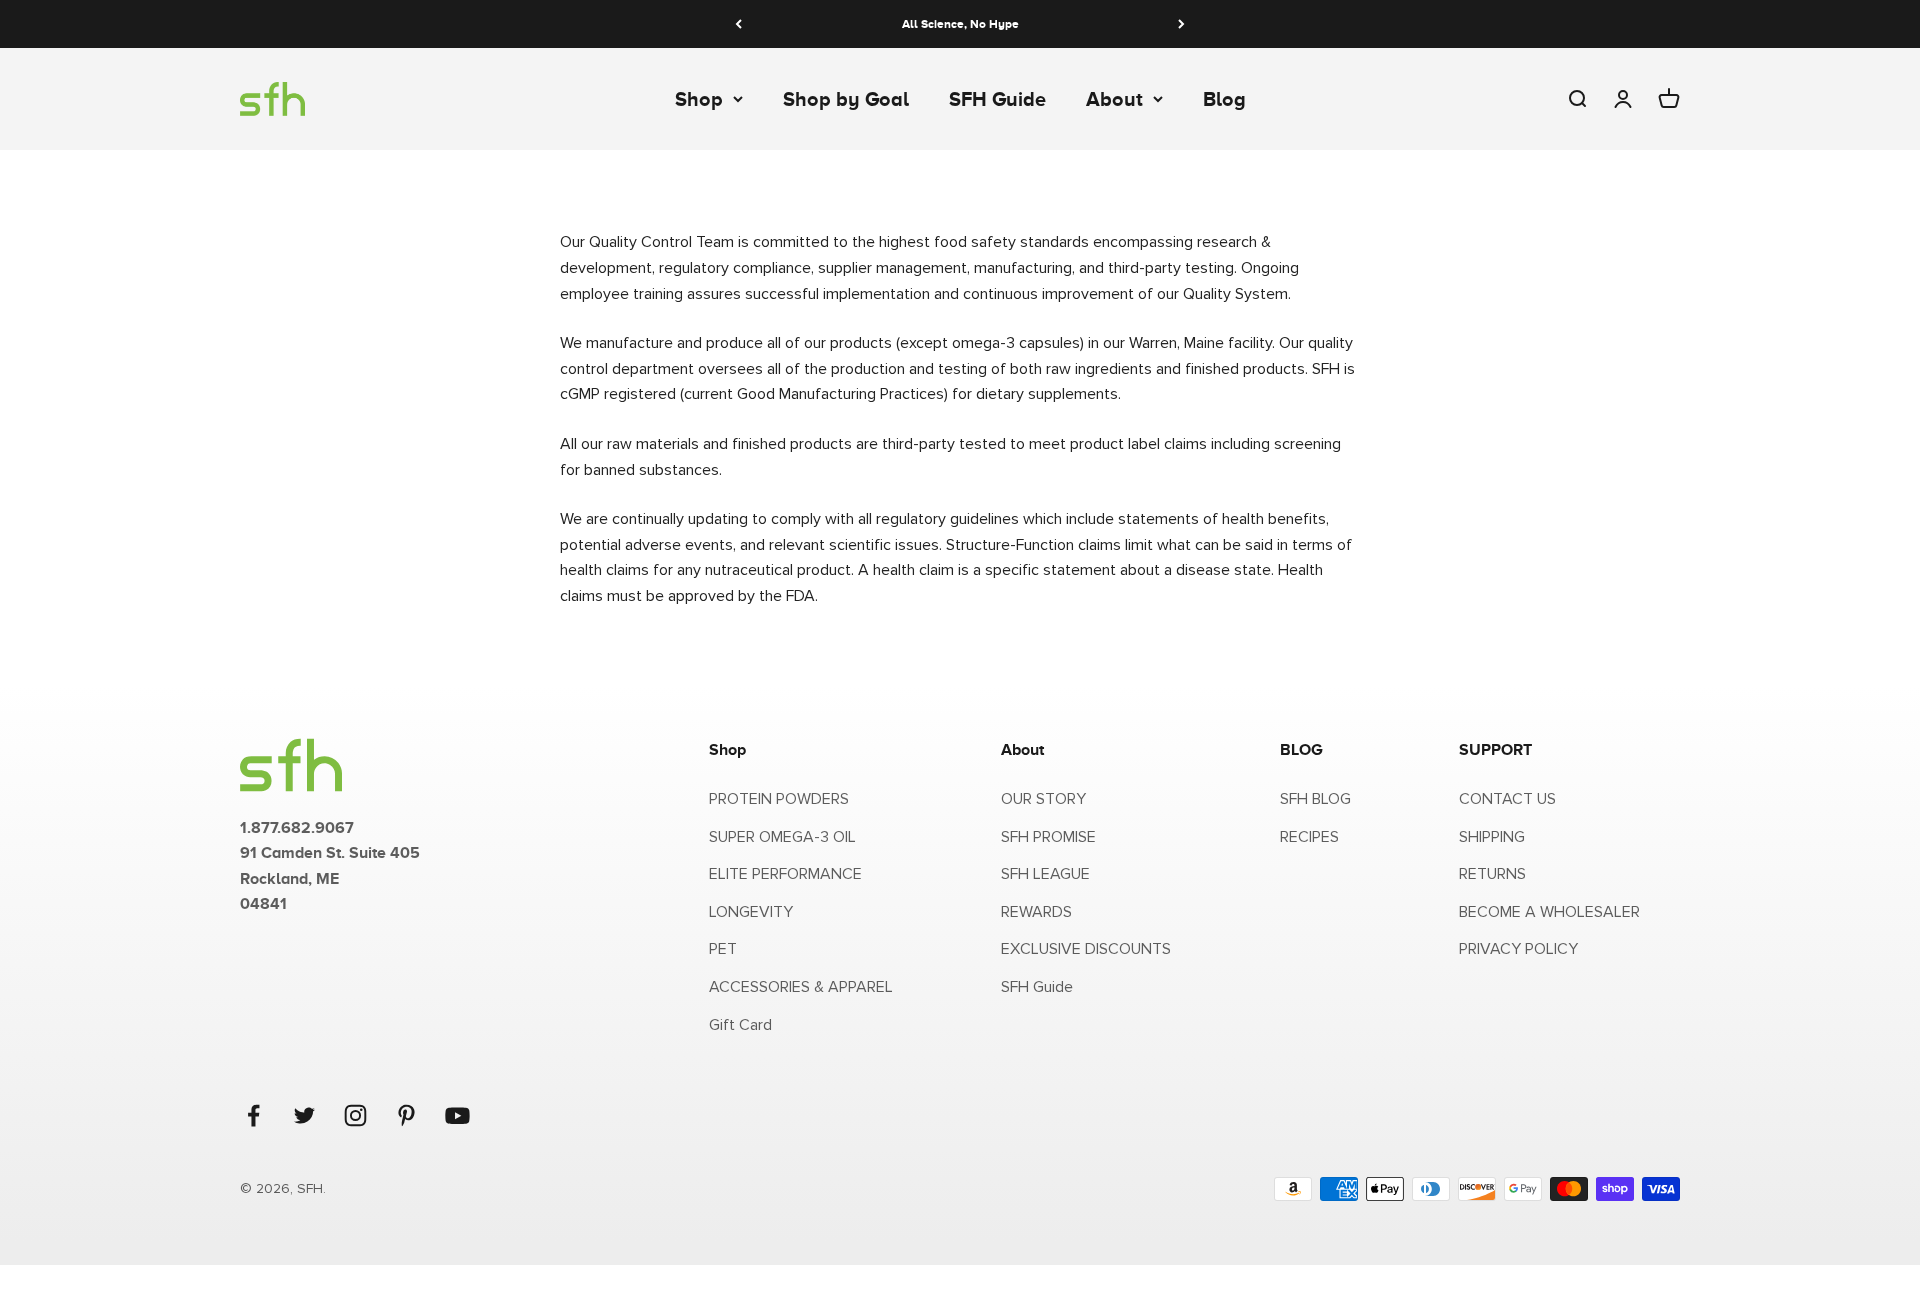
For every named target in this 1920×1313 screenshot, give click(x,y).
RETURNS (1492, 874)
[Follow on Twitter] (304, 1115)
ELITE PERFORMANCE (785, 874)
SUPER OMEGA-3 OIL (782, 837)
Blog (1224, 99)
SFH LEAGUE (1045, 874)
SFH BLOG (1315, 799)
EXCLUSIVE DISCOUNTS (1086, 949)
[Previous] (738, 24)
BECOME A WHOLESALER (1549, 912)
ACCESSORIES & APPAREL (801, 987)
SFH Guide (997, 99)
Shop (699, 99)
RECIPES (1309, 837)
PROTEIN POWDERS (779, 799)
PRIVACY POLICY (1518, 949)
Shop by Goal (846, 99)
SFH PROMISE (1048, 837)
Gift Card (740, 1025)
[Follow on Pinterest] (406, 1115)
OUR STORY (1043, 799)
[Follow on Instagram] (355, 1115)
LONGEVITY (751, 912)
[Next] (1181, 24)
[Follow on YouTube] (457, 1115)
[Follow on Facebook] (253, 1115)
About (1114, 99)
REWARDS (1036, 912)
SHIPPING (1492, 837)
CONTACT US (1507, 799)
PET (723, 949)
